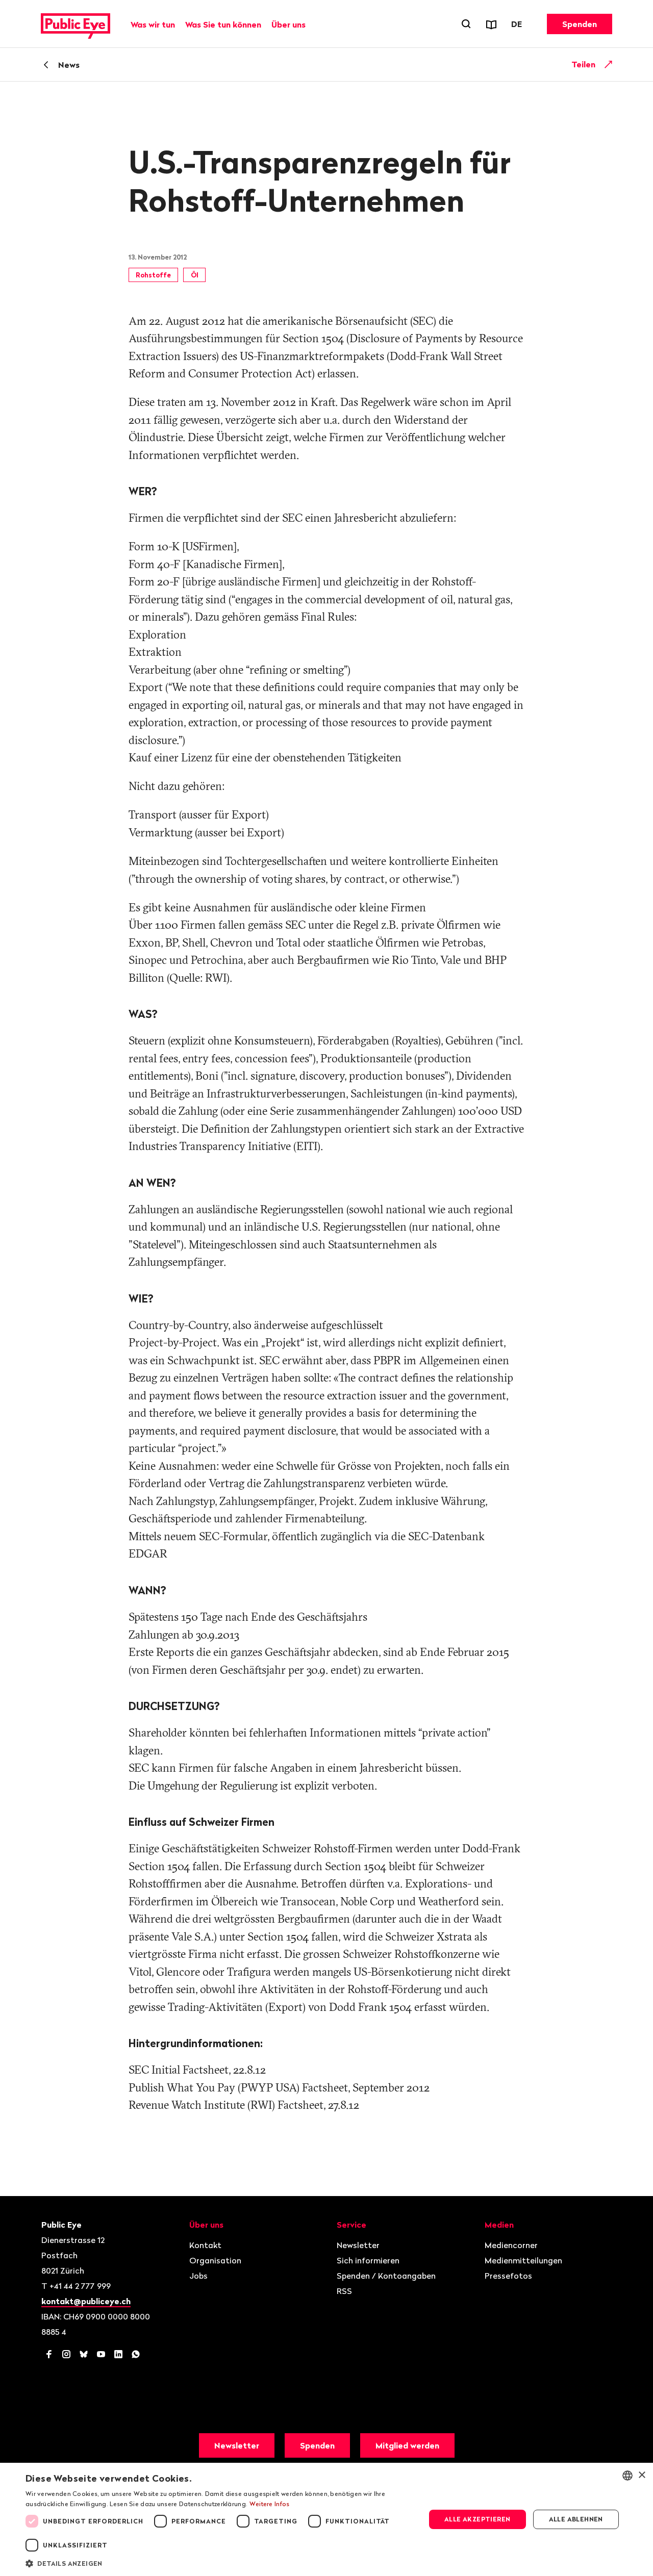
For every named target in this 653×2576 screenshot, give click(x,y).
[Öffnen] (609, 64)
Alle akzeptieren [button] (477, 2519)
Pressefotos (508, 2276)
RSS (344, 2291)
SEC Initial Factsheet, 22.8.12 (197, 2070)
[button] (220, 2563)
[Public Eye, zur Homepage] (76, 24)
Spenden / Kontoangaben (386, 2276)
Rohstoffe (153, 275)
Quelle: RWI (198, 978)
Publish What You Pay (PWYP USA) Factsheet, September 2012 (279, 2088)
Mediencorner (511, 2245)
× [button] (642, 2475)
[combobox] (627, 2476)
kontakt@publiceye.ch (86, 2301)
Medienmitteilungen (523, 2260)
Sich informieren (368, 2260)
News (69, 65)
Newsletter (358, 2245)
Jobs (198, 2276)
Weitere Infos (270, 2504)
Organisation (215, 2260)
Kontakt (205, 2245)
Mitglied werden (407, 2445)
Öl (195, 275)
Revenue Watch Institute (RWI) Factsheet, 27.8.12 (244, 2105)
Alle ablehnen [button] (576, 2519)
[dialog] (326, 2519)
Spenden (580, 24)
